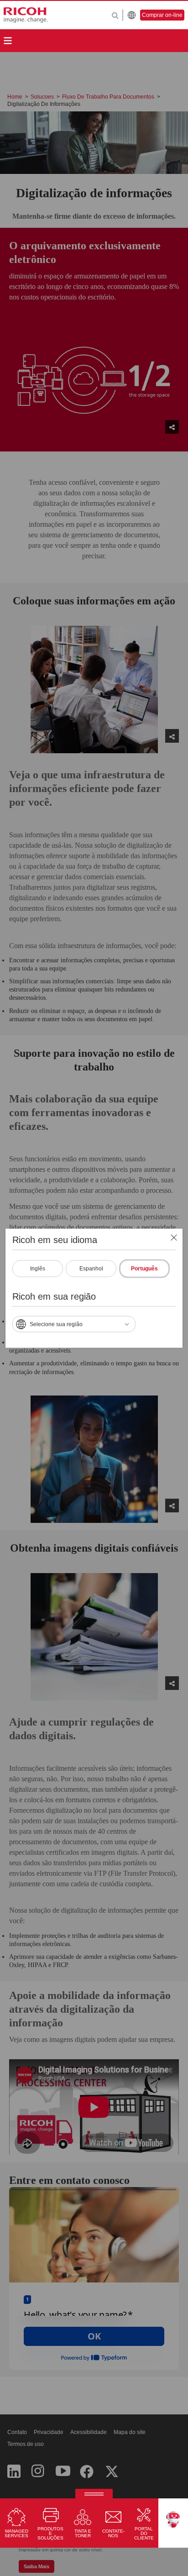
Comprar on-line (162, 15)
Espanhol (91, 1268)
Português (144, 1268)
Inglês (38, 1268)
